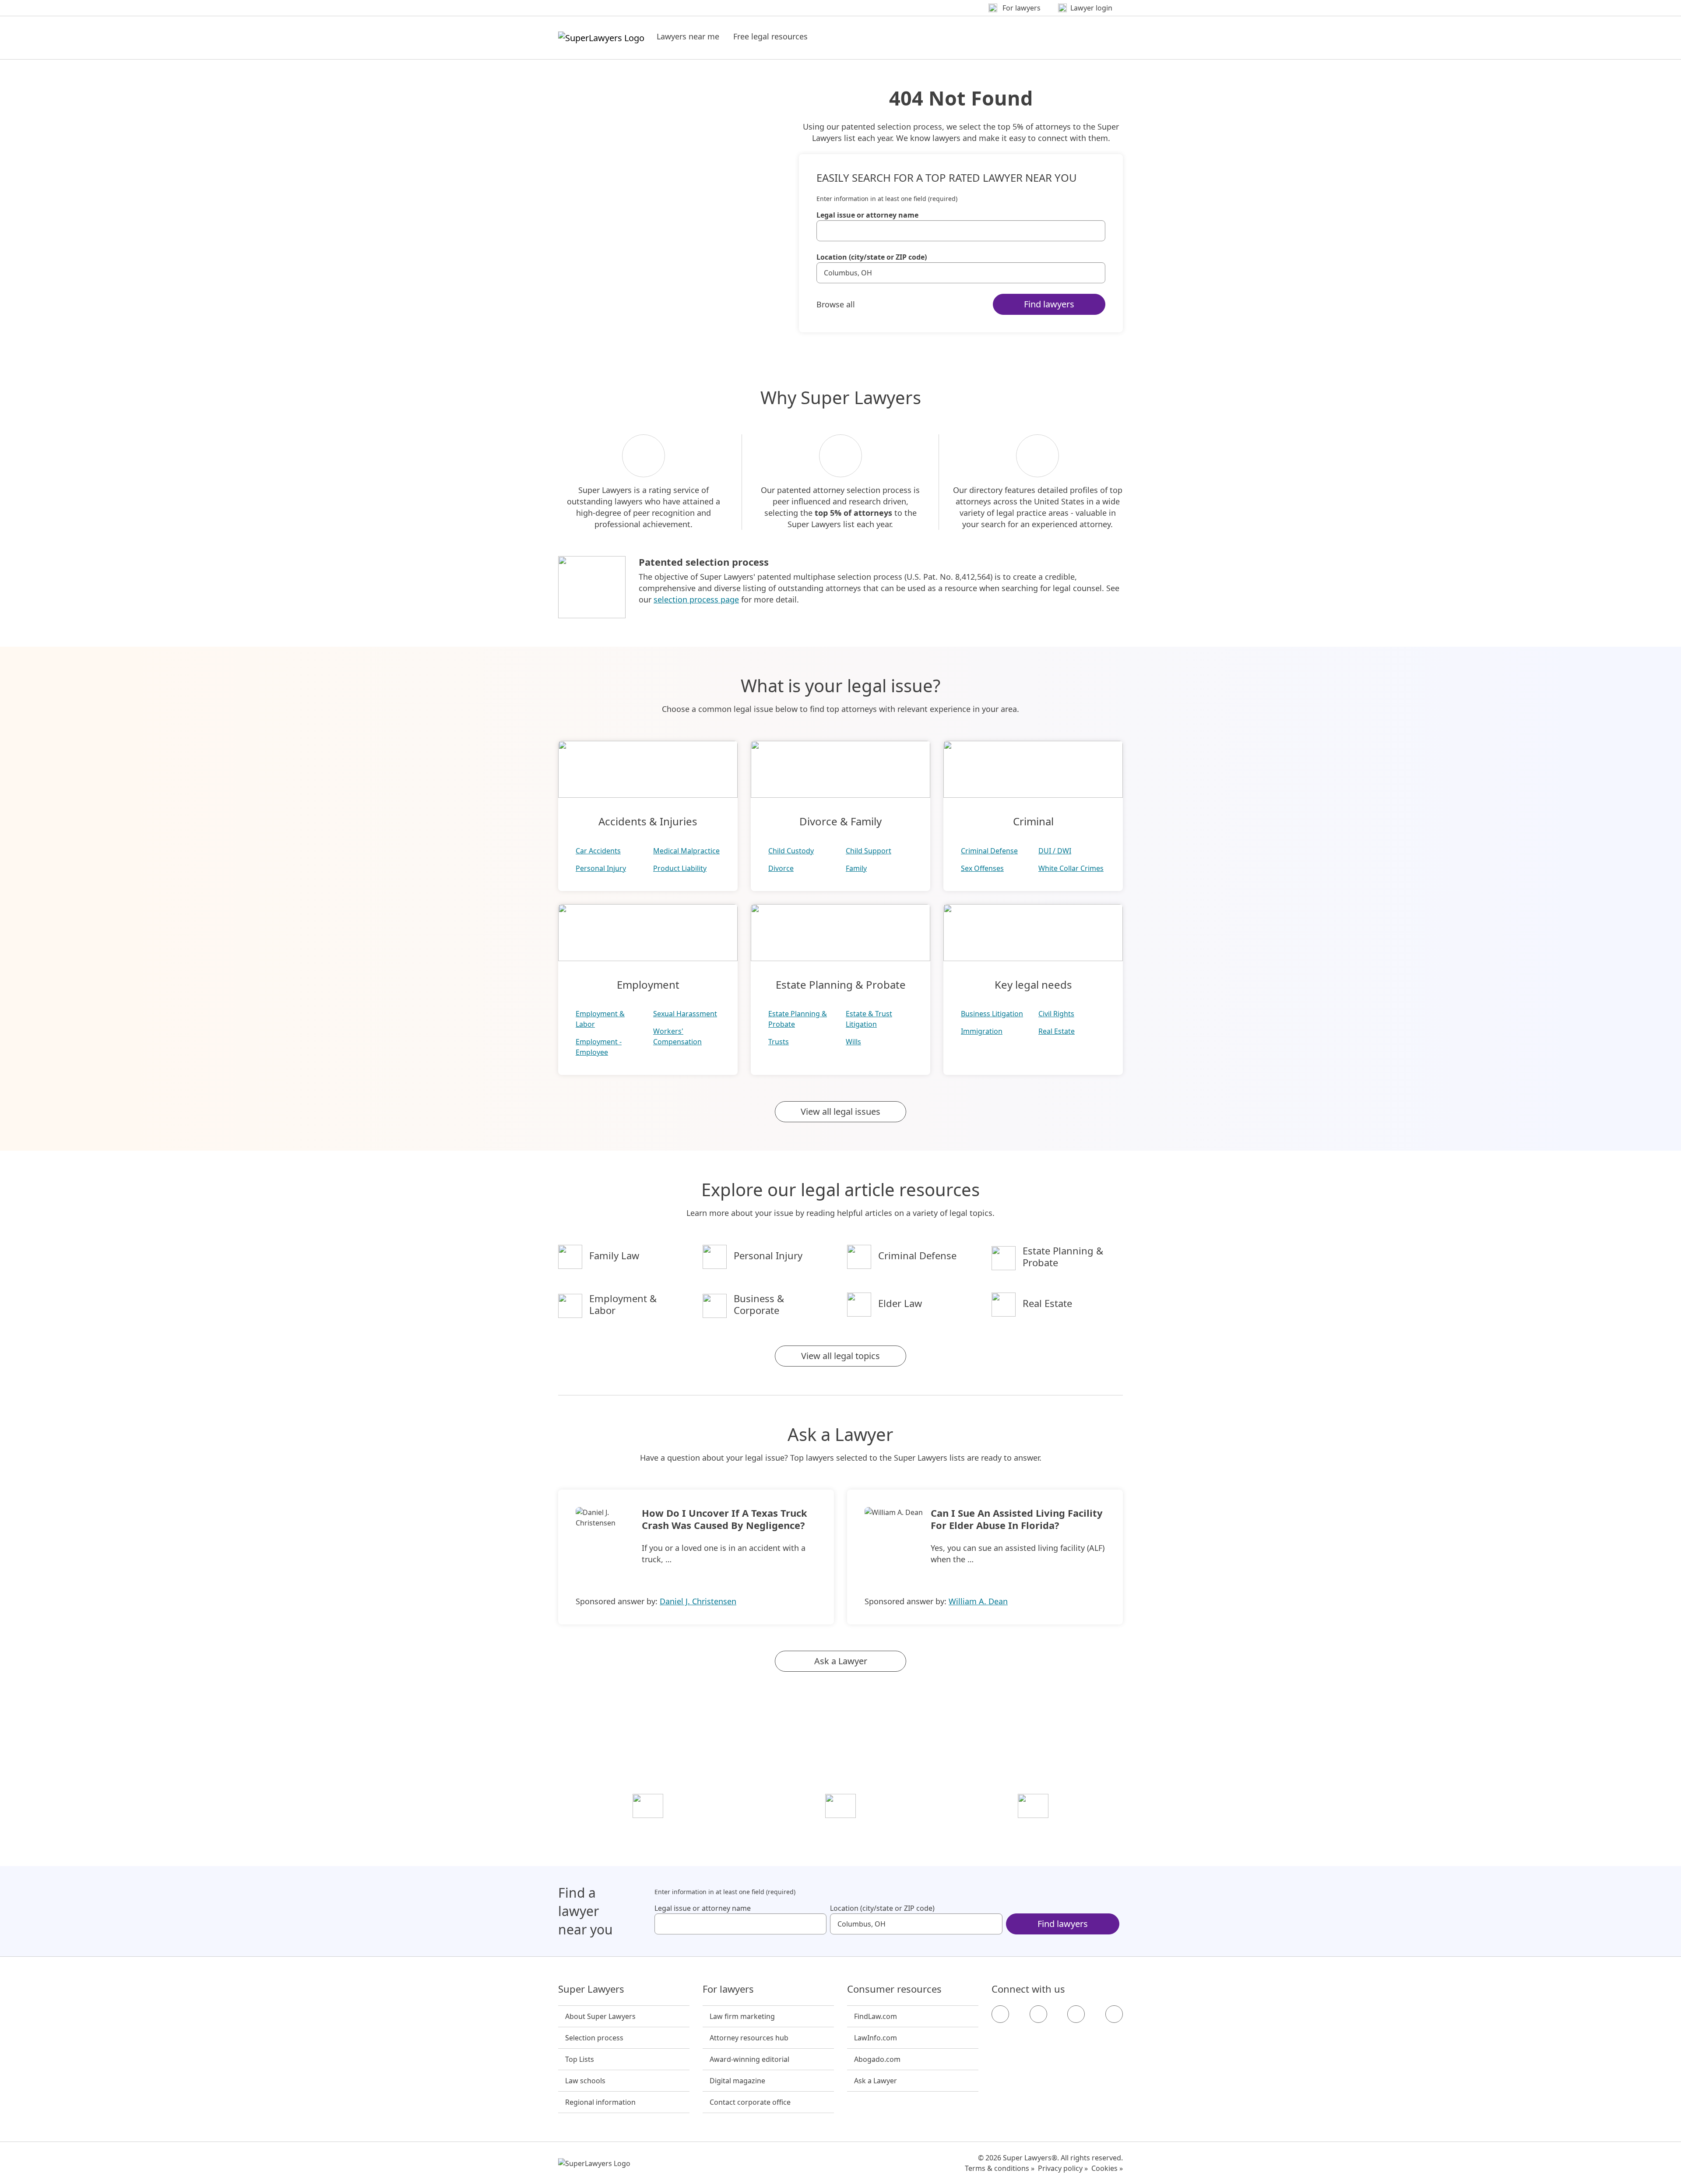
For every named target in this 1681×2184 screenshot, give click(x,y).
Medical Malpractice (686, 851)
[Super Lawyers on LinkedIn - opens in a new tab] (1114, 2014)
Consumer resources (894, 1989)
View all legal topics (840, 1356)
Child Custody (791, 851)
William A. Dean (978, 1601)
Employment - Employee (599, 1047)
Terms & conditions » (1000, 2168)
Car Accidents (598, 851)
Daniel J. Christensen (698, 1601)
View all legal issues (840, 1111)
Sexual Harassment (685, 1014)
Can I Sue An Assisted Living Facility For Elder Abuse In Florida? (1017, 1519)
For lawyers (728, 1989)
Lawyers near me (688, 36)
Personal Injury (601, 868)
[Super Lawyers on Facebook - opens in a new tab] (1000, 2014)
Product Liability (680, 868)
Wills (853, 1042)
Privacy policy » (1063, 2168)
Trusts (779, 1042)
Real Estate (1057, 1031)
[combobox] (961, 231)
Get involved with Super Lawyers (1033, 1831)
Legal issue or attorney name (867, 215)
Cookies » (1107, 2168)
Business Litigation (992, 1014)
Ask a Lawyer (841, 1661)
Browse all (836, 304)
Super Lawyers (591, 1989)
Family (856, 868)
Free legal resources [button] (770, 36)
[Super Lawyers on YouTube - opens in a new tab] (1076, 2014)
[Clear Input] (1095, 231)
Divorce (781, 868)
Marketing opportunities (841, 1831)
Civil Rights (1056, 1014)
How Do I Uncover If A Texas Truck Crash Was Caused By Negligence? (724, 1519)
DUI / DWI (1055, 851)
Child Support (869, 851)
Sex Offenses (982, 868)
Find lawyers (1049, 304)
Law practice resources (648, 1831)
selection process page (696, 599)
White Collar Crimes (1071, 868)
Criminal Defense (989, 851)
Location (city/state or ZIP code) (872, 257)
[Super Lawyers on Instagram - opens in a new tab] (1038, 2014)
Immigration (982, 1031)
